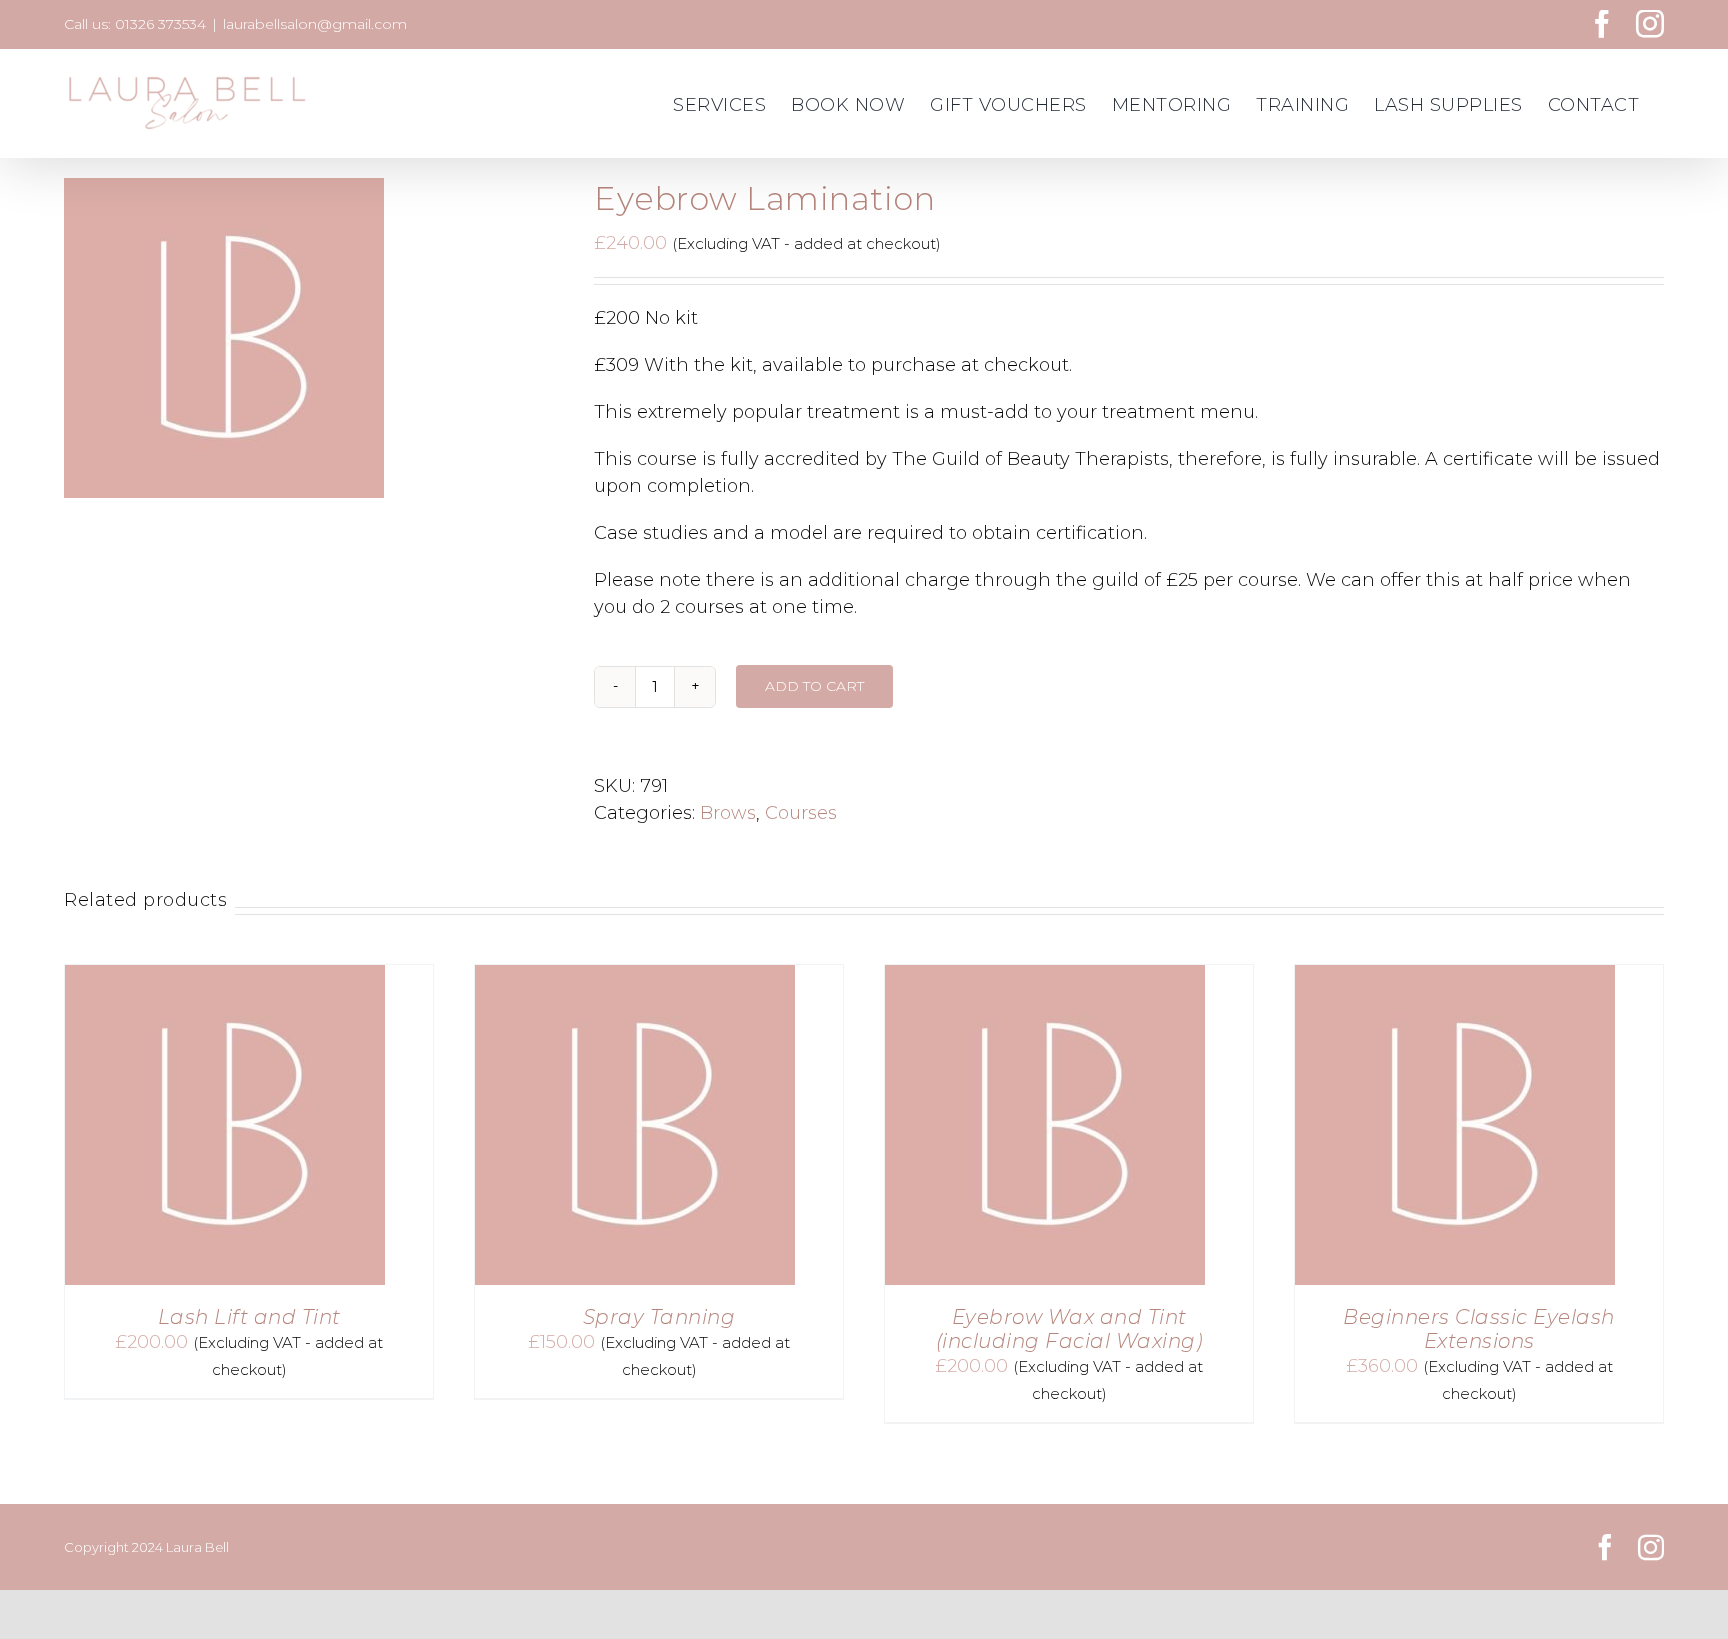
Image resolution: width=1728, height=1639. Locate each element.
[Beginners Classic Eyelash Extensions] (1455, 978)
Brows (728, 813)
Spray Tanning (659, 1317)
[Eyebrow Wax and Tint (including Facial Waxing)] (1045, 978)
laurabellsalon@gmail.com (315, 24)
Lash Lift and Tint (249, 1317)
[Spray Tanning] (635, 978)
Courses (801, 813)
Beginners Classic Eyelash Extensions (1479, 1329)
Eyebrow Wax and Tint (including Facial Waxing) (1069, 1329)
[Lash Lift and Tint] (225, 978)
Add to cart (814, 686)
